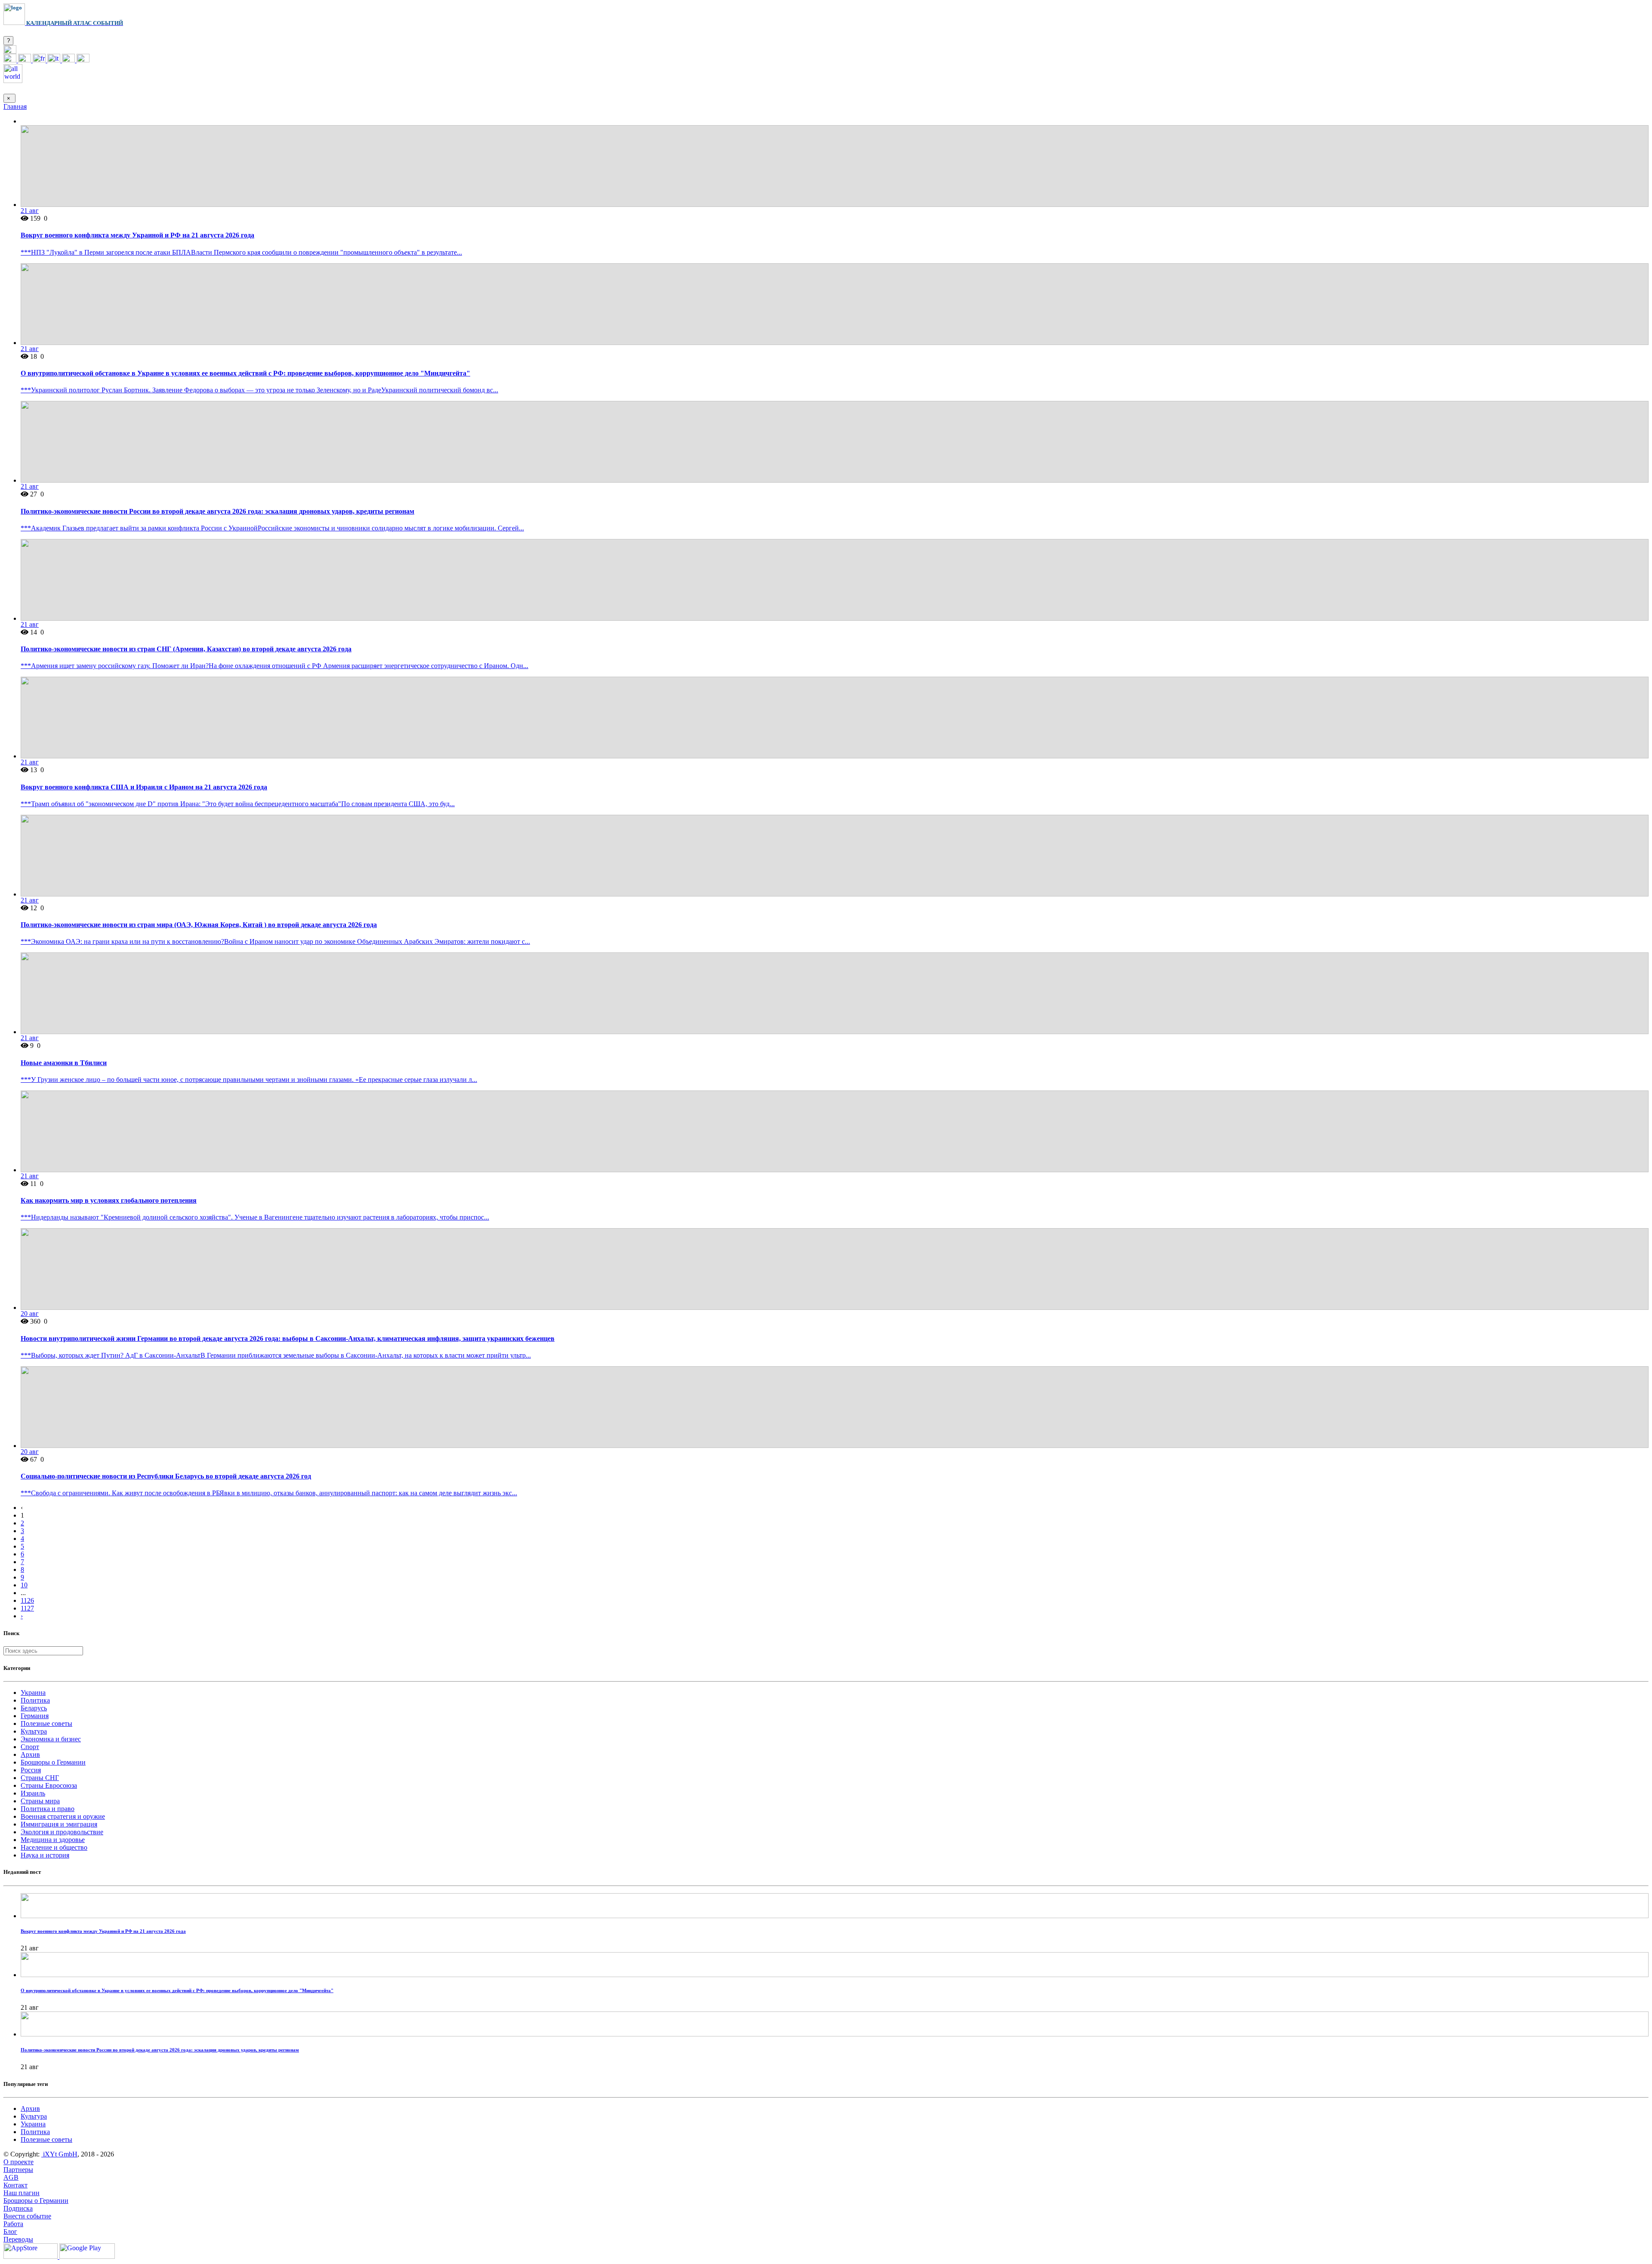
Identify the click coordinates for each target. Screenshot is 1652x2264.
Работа (13, 2224)
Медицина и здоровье (53, 1840)
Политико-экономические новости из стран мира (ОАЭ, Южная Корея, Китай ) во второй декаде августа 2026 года (199, 925)
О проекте (18, 2162)
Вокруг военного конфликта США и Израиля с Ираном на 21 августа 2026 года (144, 787)
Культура (34, 1731)
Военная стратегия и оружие (63, 1816)
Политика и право (48, 1809)
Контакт (15, 2185)
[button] (10, 51)
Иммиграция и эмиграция (59, 1824)
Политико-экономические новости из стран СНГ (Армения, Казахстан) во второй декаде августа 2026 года (186, 649)
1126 (27, 1600)
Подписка (18, 2208)
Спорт (30, 1747)
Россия (31, 1770)
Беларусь (34, 1708)
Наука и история (45, 1855)
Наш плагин (22, 2193)
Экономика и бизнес (51, 1739)
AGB (11, 2177)
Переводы (18, 2239)
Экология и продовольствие (62, 1832)
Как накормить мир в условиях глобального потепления (109, 1200)
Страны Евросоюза (49, 1785)
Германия (35, 1716)
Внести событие (27, 2216)
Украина (33, 1693)
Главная (15, 106)
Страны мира (40, 1801)
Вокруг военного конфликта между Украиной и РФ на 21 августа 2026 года (137, 235)
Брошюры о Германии (53, 1762)
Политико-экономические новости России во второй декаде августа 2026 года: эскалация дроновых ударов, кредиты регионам (217, 511)
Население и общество (54, 1847)
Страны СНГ (40, 1778)
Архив (30, 1754)
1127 (27, 1608)
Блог (10, 2232)
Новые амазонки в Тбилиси (64, 1063)
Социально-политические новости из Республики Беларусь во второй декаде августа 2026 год (166, 1476)
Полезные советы (46, 1723)
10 (24, 1585)
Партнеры (18, 2170)
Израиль (33, 1793)
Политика (35, 1700)
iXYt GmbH (59, 2154)
